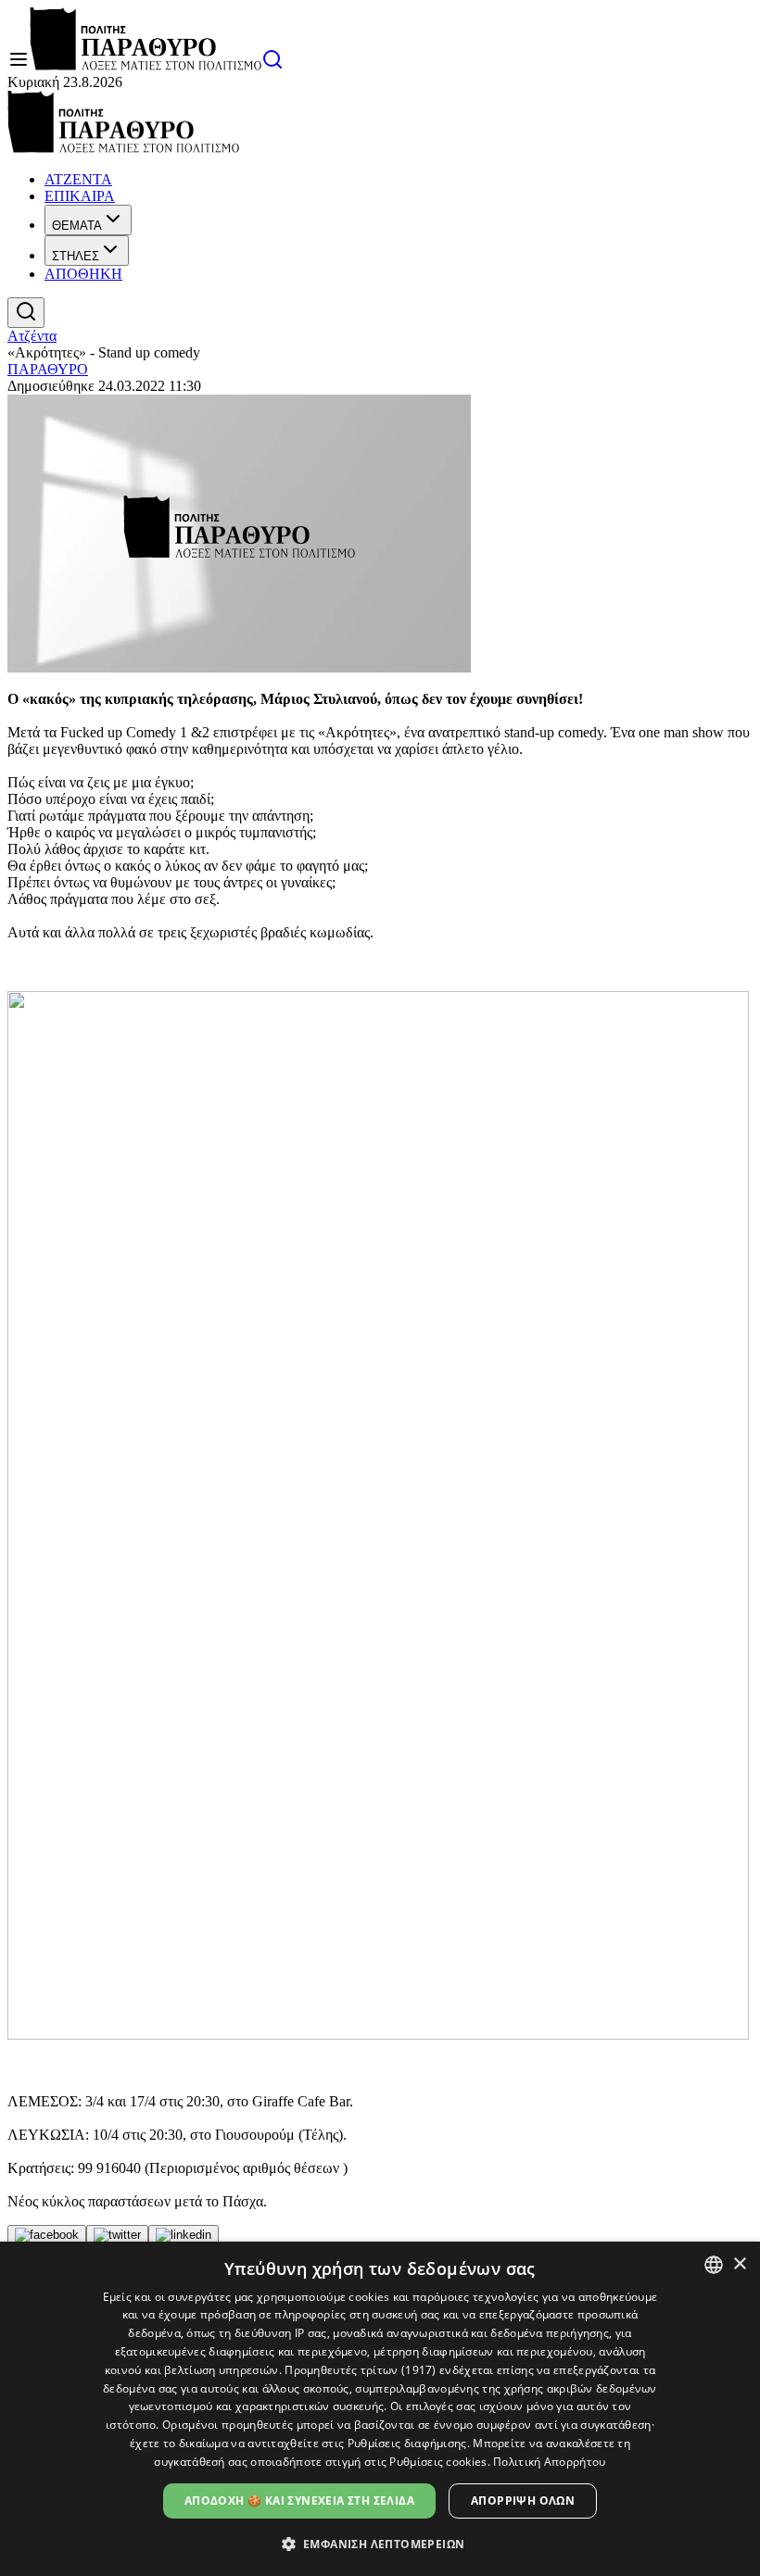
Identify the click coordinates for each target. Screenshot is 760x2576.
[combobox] (714, 2265)
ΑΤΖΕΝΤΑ (78, 179)
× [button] (739, 2264)
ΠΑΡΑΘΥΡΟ (48, 369)
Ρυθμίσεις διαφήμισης (407, 2443)
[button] (380, 2543)
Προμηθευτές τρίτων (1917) (361, 2370)
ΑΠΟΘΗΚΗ (83, 274)
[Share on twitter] (117, 2235)
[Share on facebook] (47, 2235)
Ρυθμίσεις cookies (438, 2462)
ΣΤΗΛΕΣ (76, 256)
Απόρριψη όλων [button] (523, 2501)
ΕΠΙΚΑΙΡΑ (80, 196)
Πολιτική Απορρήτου (549, 2462)
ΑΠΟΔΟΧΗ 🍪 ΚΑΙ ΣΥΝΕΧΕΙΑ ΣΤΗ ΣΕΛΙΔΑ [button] (299, 2501)
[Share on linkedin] (184, 2235)
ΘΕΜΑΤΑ (77, 226)
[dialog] (380, 2409)
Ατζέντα (32, 336)
